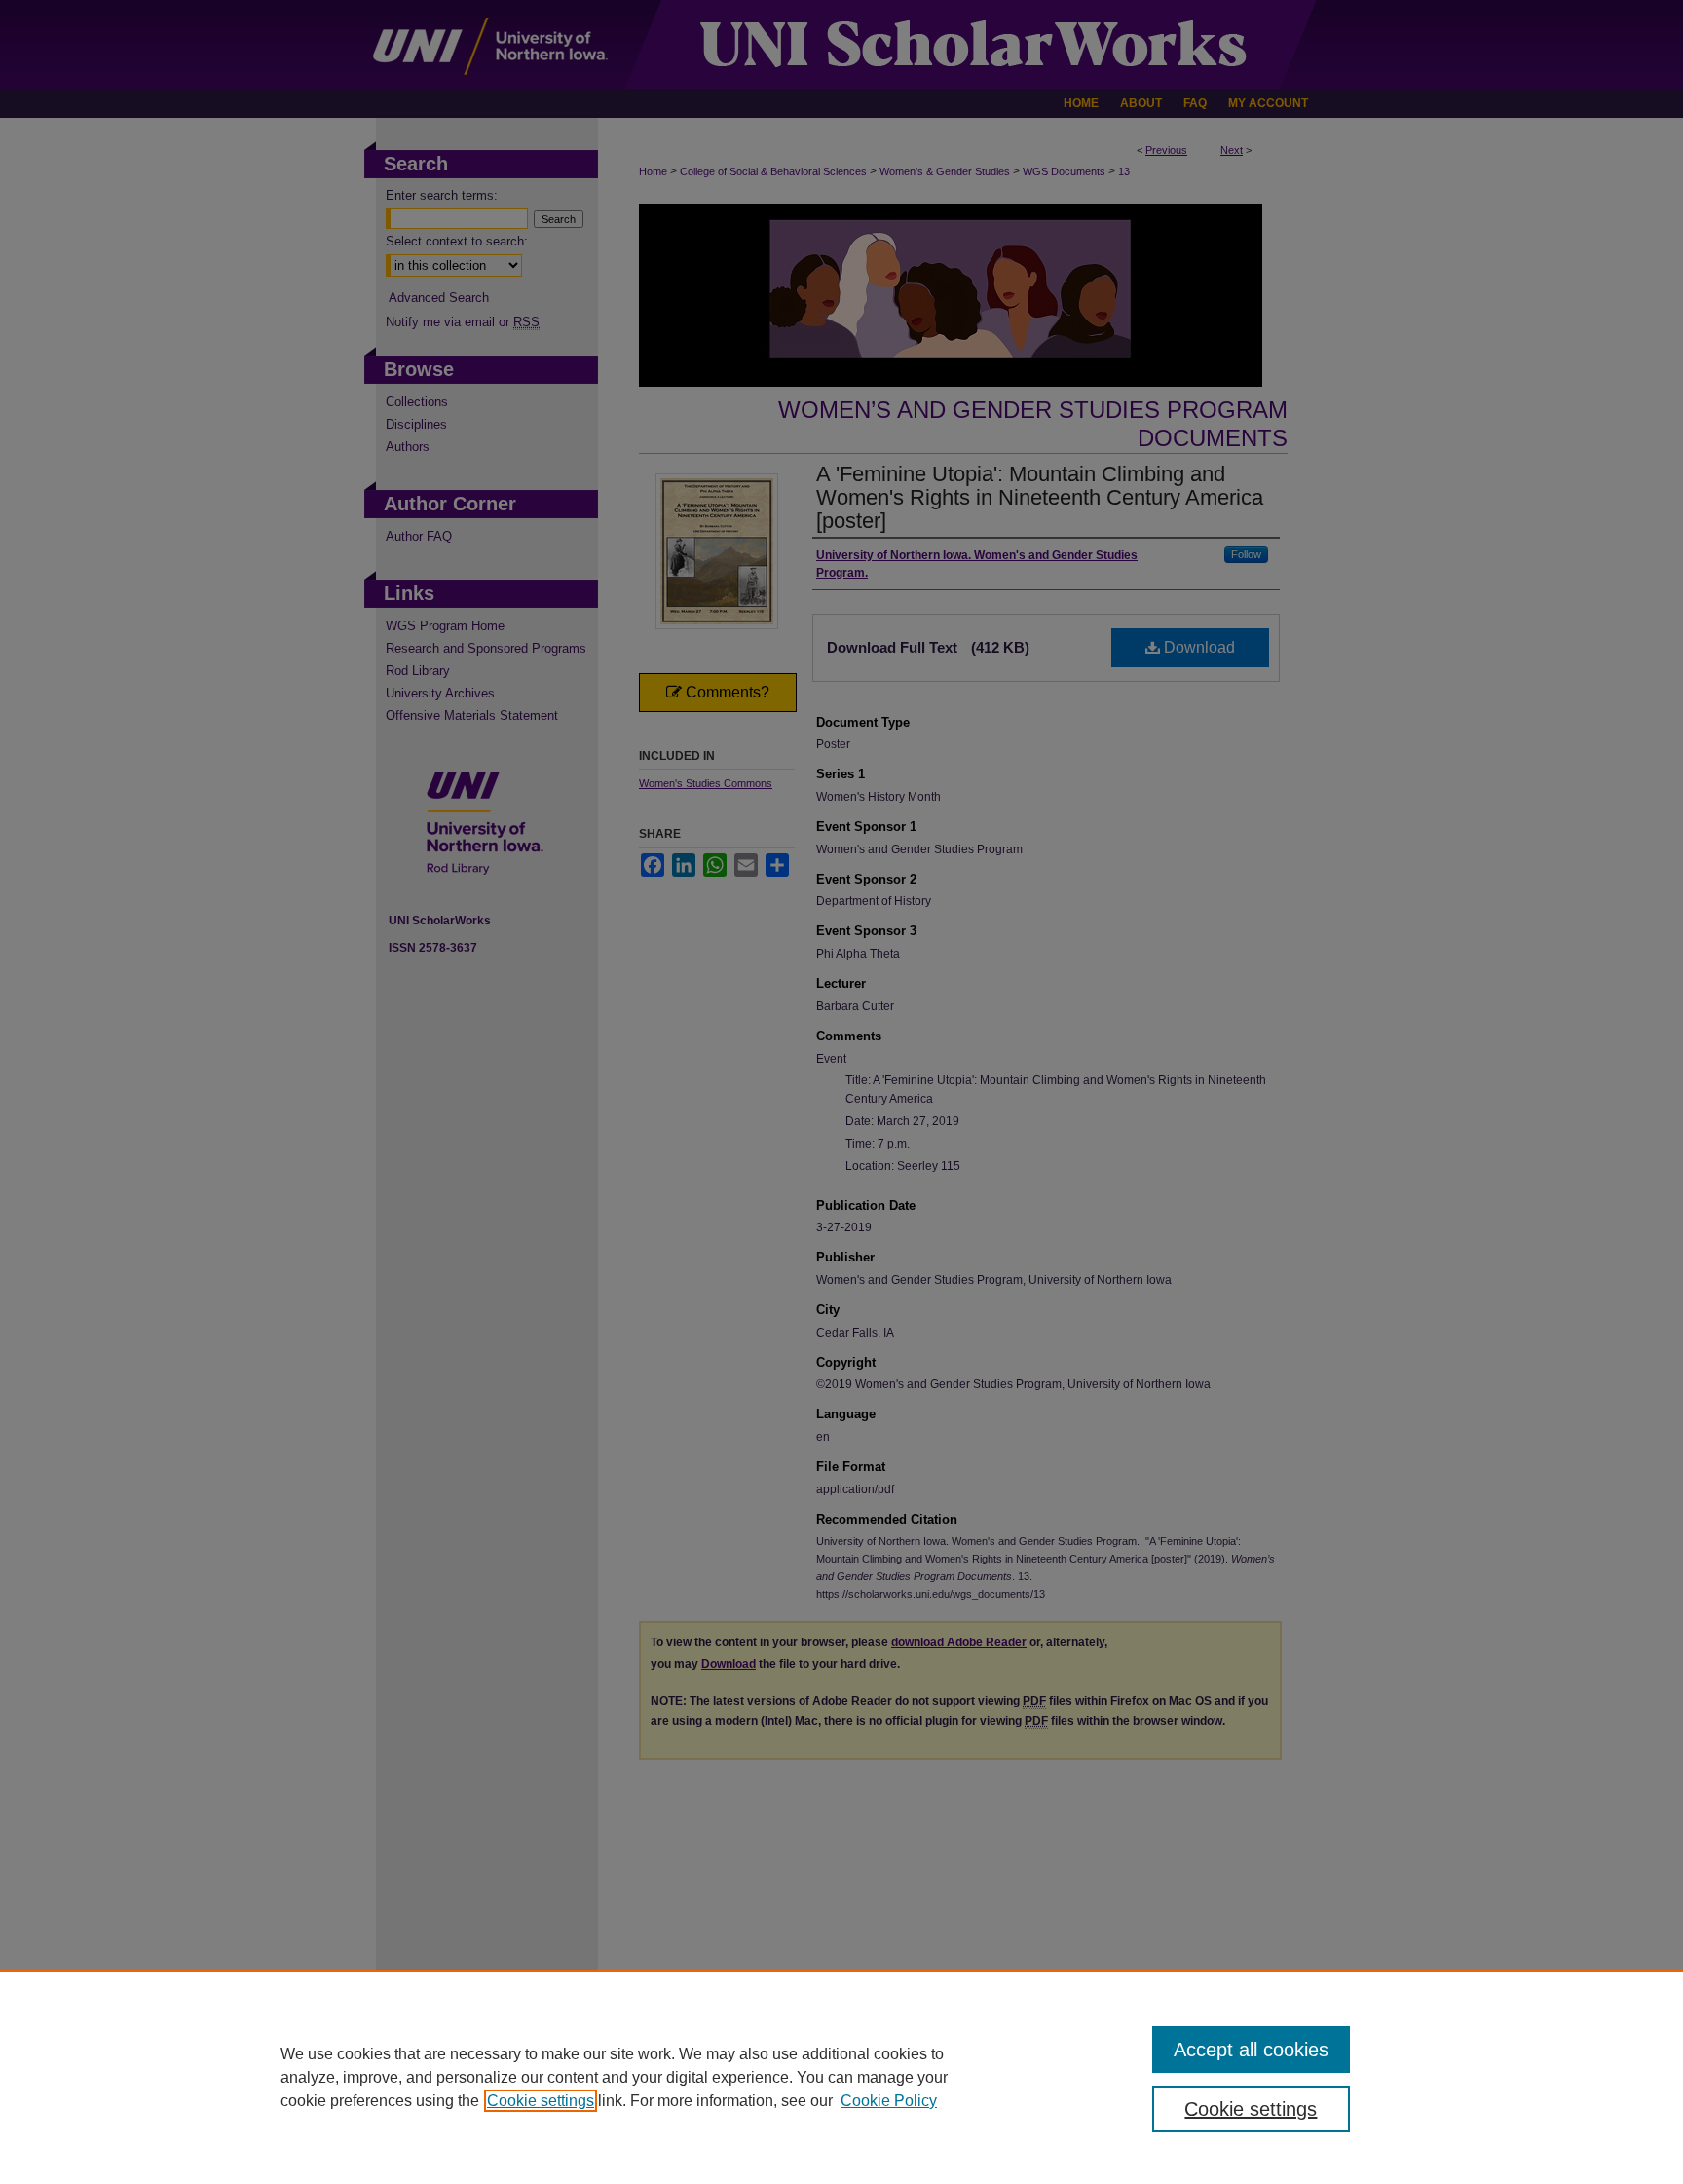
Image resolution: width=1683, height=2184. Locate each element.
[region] (841, 2077)
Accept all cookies (1251, 2050)
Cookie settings (541, 2101)
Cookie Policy (889, 2101)
